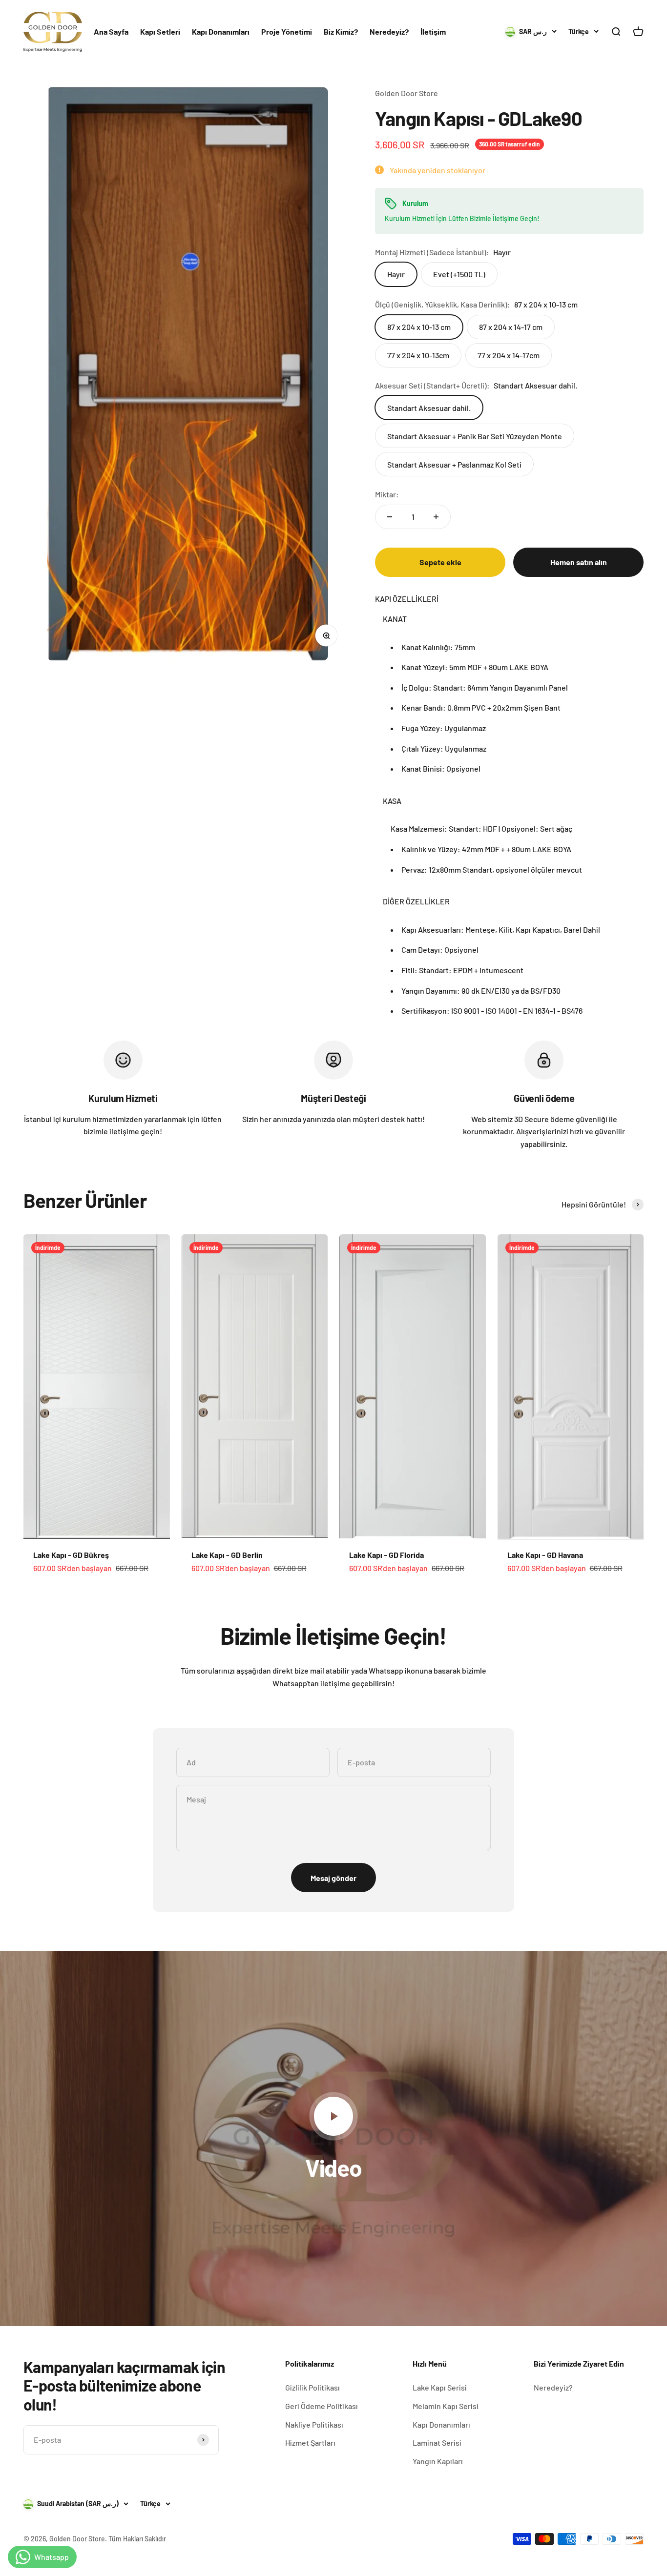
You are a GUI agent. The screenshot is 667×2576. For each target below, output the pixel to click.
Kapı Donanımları (221, 31)
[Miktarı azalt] (390, 517)
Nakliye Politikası (314, 2424)
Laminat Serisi (437, 2443)
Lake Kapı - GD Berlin (227, 1555)
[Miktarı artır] (436, 517)
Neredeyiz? (389, 31)
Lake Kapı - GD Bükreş (71, 1555)
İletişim (433, 31)
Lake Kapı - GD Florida (386, 1555)
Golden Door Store (406, 93)
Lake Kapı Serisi (440, 2387)
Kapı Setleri (160, 31)
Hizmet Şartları (310, 2443)
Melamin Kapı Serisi (446, 2406)
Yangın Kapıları (438, 2461)
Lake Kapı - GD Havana (545, 1555)
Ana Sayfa (111, 31)
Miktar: (387, 494)
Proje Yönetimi (287, 31)
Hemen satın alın (579, 562)
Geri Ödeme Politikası (322, 2406)
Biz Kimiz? (341, 31)
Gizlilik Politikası (313, 2387)
